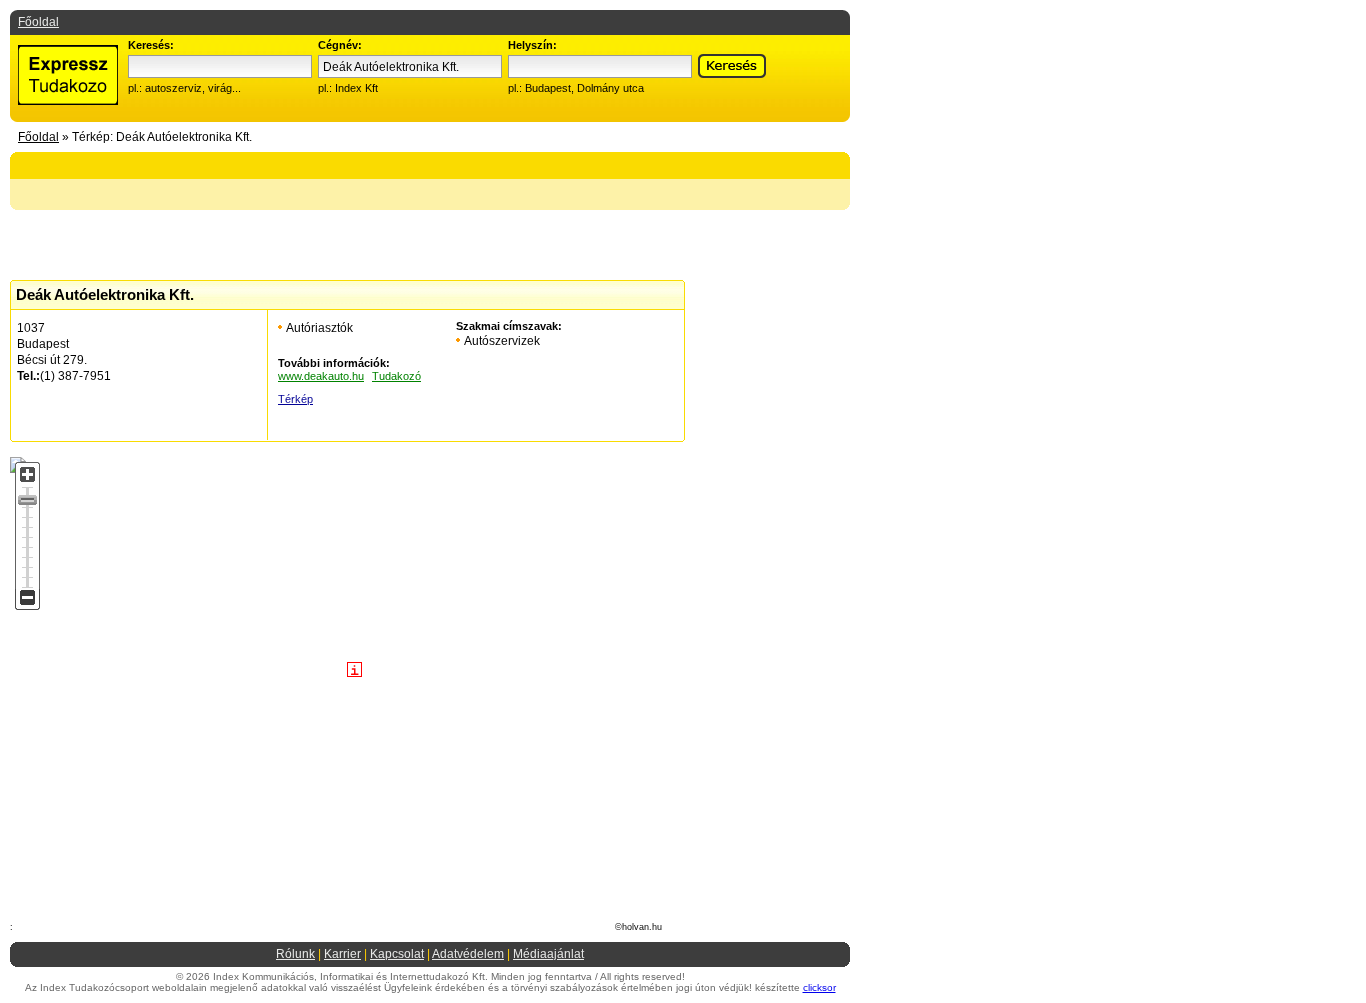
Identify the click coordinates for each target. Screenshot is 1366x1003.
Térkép (295, 399)
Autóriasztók (319, 328)
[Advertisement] (313, 23)
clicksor (819, 987)
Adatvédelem (468, 954)
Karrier (342, 954)
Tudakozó (396, 376)
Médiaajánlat (548, 954)
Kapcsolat (397, 954)
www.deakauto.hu (321, 376)
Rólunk (295, 954)
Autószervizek (502, 341)
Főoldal (38, 22)
